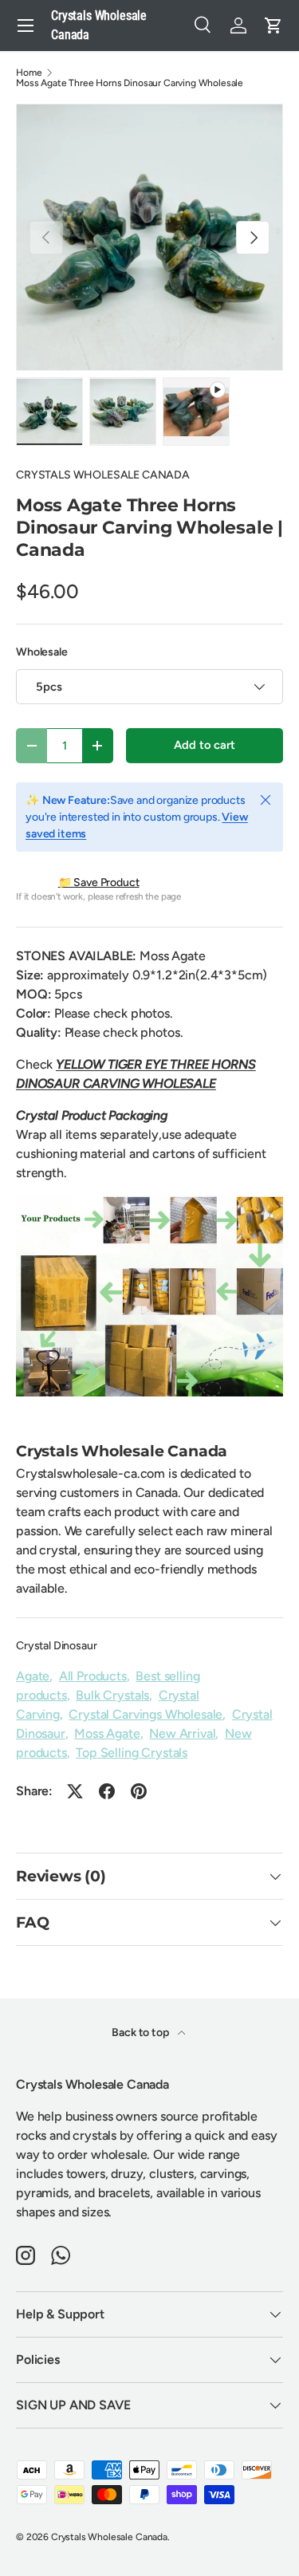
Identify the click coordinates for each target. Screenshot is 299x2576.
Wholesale (42, 652)
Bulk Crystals (112, 1695)
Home (29, 73)
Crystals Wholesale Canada (109, 2537)
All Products (93, 1676)
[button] (273, 26)
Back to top (141, 2032)
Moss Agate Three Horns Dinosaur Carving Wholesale (130, 83)
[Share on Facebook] (107, 1791)
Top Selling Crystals (132, 1753)
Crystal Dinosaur (56, 1646)
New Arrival (182, 1733)
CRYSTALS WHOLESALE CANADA (103, 475)
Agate (33, 1676)
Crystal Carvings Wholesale (146, 1714)
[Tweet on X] (75, 1791)
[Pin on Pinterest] (139, 1791)
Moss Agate (107, 1733)
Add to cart (204, 745)
